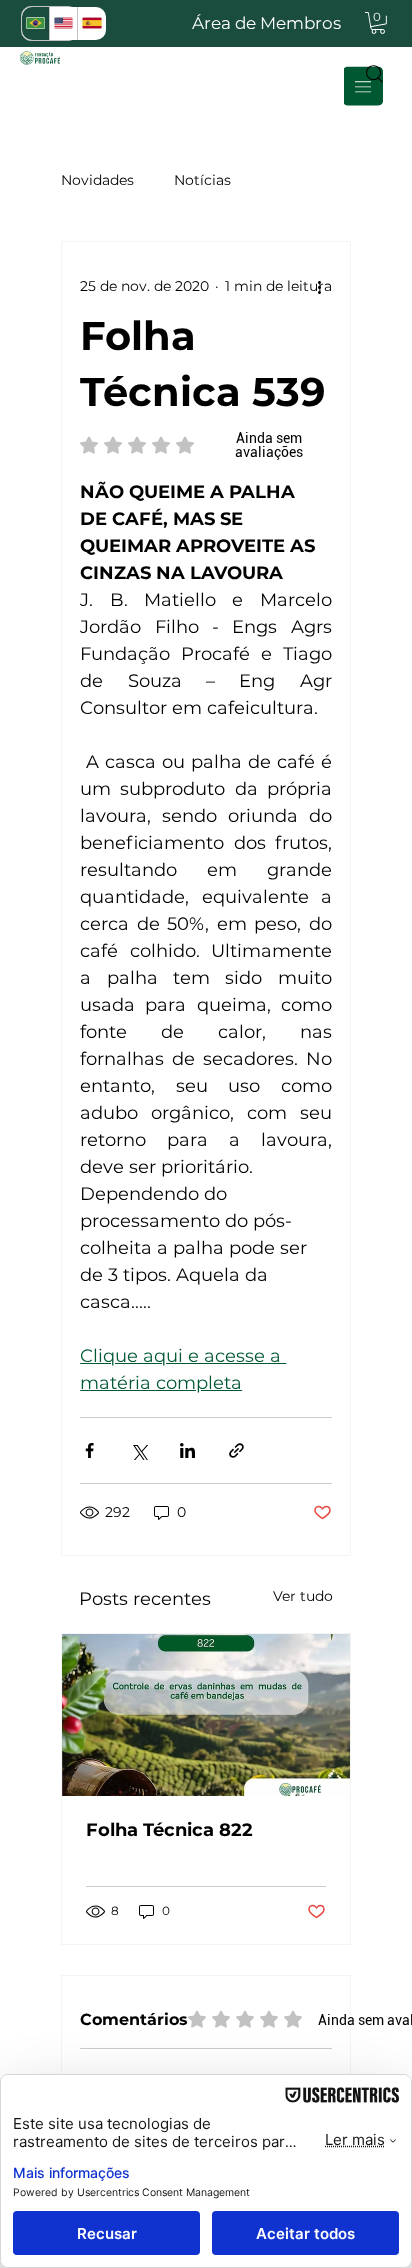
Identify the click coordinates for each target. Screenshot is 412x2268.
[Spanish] (91, 23)
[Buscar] (369, 73)
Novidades (97, 180)
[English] (63, 23)
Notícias (202, 180)
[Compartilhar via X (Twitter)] (138, 1450)
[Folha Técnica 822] (206, 1715)
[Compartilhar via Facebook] (89, 1450)
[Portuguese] (35, 23)
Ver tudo (303, 1596)
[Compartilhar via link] (236, 1450)
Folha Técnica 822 (169, 1830)
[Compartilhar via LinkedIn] (187, 1450)
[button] (378, 23)
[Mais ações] (320, 286)
